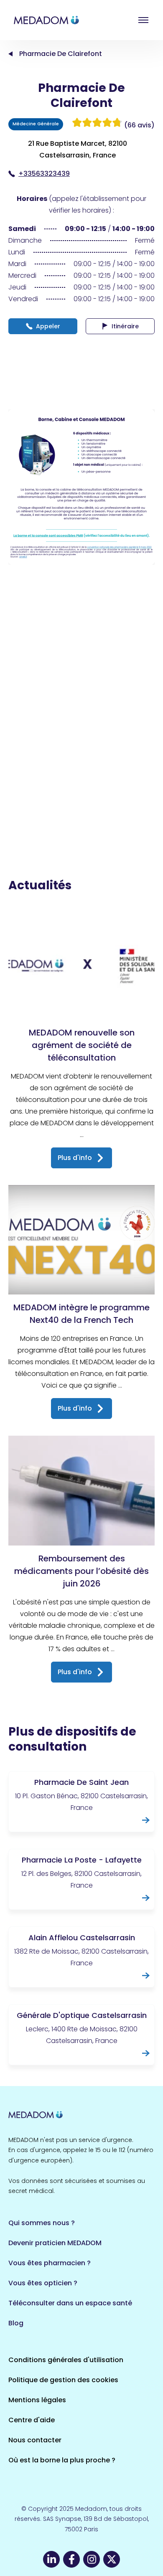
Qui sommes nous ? (42, 2223)
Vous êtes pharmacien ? (50, 2263)
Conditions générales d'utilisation (66, 2360)
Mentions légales (37, 2400)
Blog (16, 2323)
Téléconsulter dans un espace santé (70, 2303)
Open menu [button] (143, 20)
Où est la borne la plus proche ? (62, 2460)
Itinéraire (125, 326)
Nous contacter (35, 2440)
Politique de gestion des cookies (63, 2380)
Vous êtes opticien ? (43, 2283)
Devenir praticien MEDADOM (55, 2243)
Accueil (10, 54)
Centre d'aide (32, 2420)
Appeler (48, 326)
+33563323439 (44, 174)
